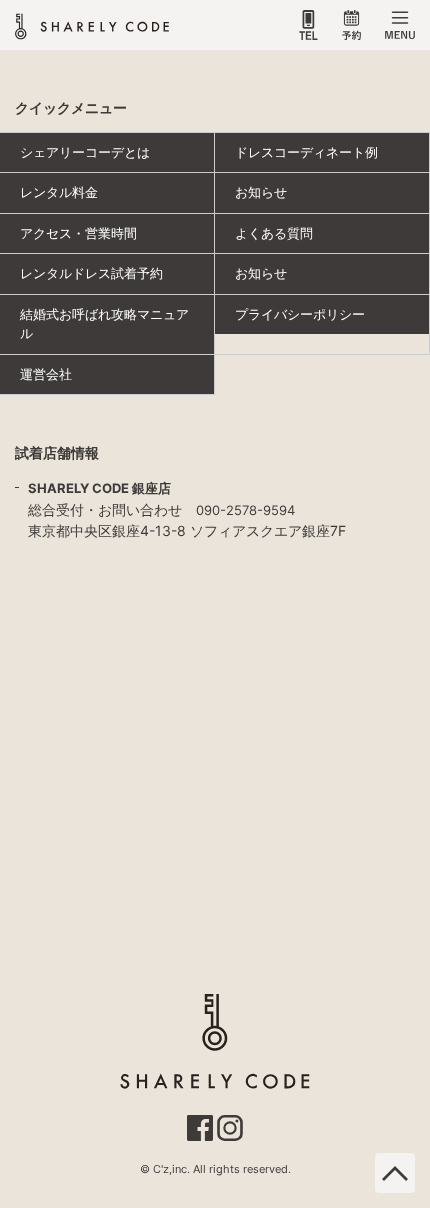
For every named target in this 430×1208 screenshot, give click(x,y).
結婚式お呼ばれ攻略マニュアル (104, 324)
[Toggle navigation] (400, 25)
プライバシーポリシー (300, 314)
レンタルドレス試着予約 (91, 273)
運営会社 (46, 374)
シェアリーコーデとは (85, 152)
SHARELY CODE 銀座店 (99, 488)
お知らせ (261, 192)
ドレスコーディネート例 (306, 152)
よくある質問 (274, 233)
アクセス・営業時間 (78, 233)
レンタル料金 (59, 192)
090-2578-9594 (245, 510)
